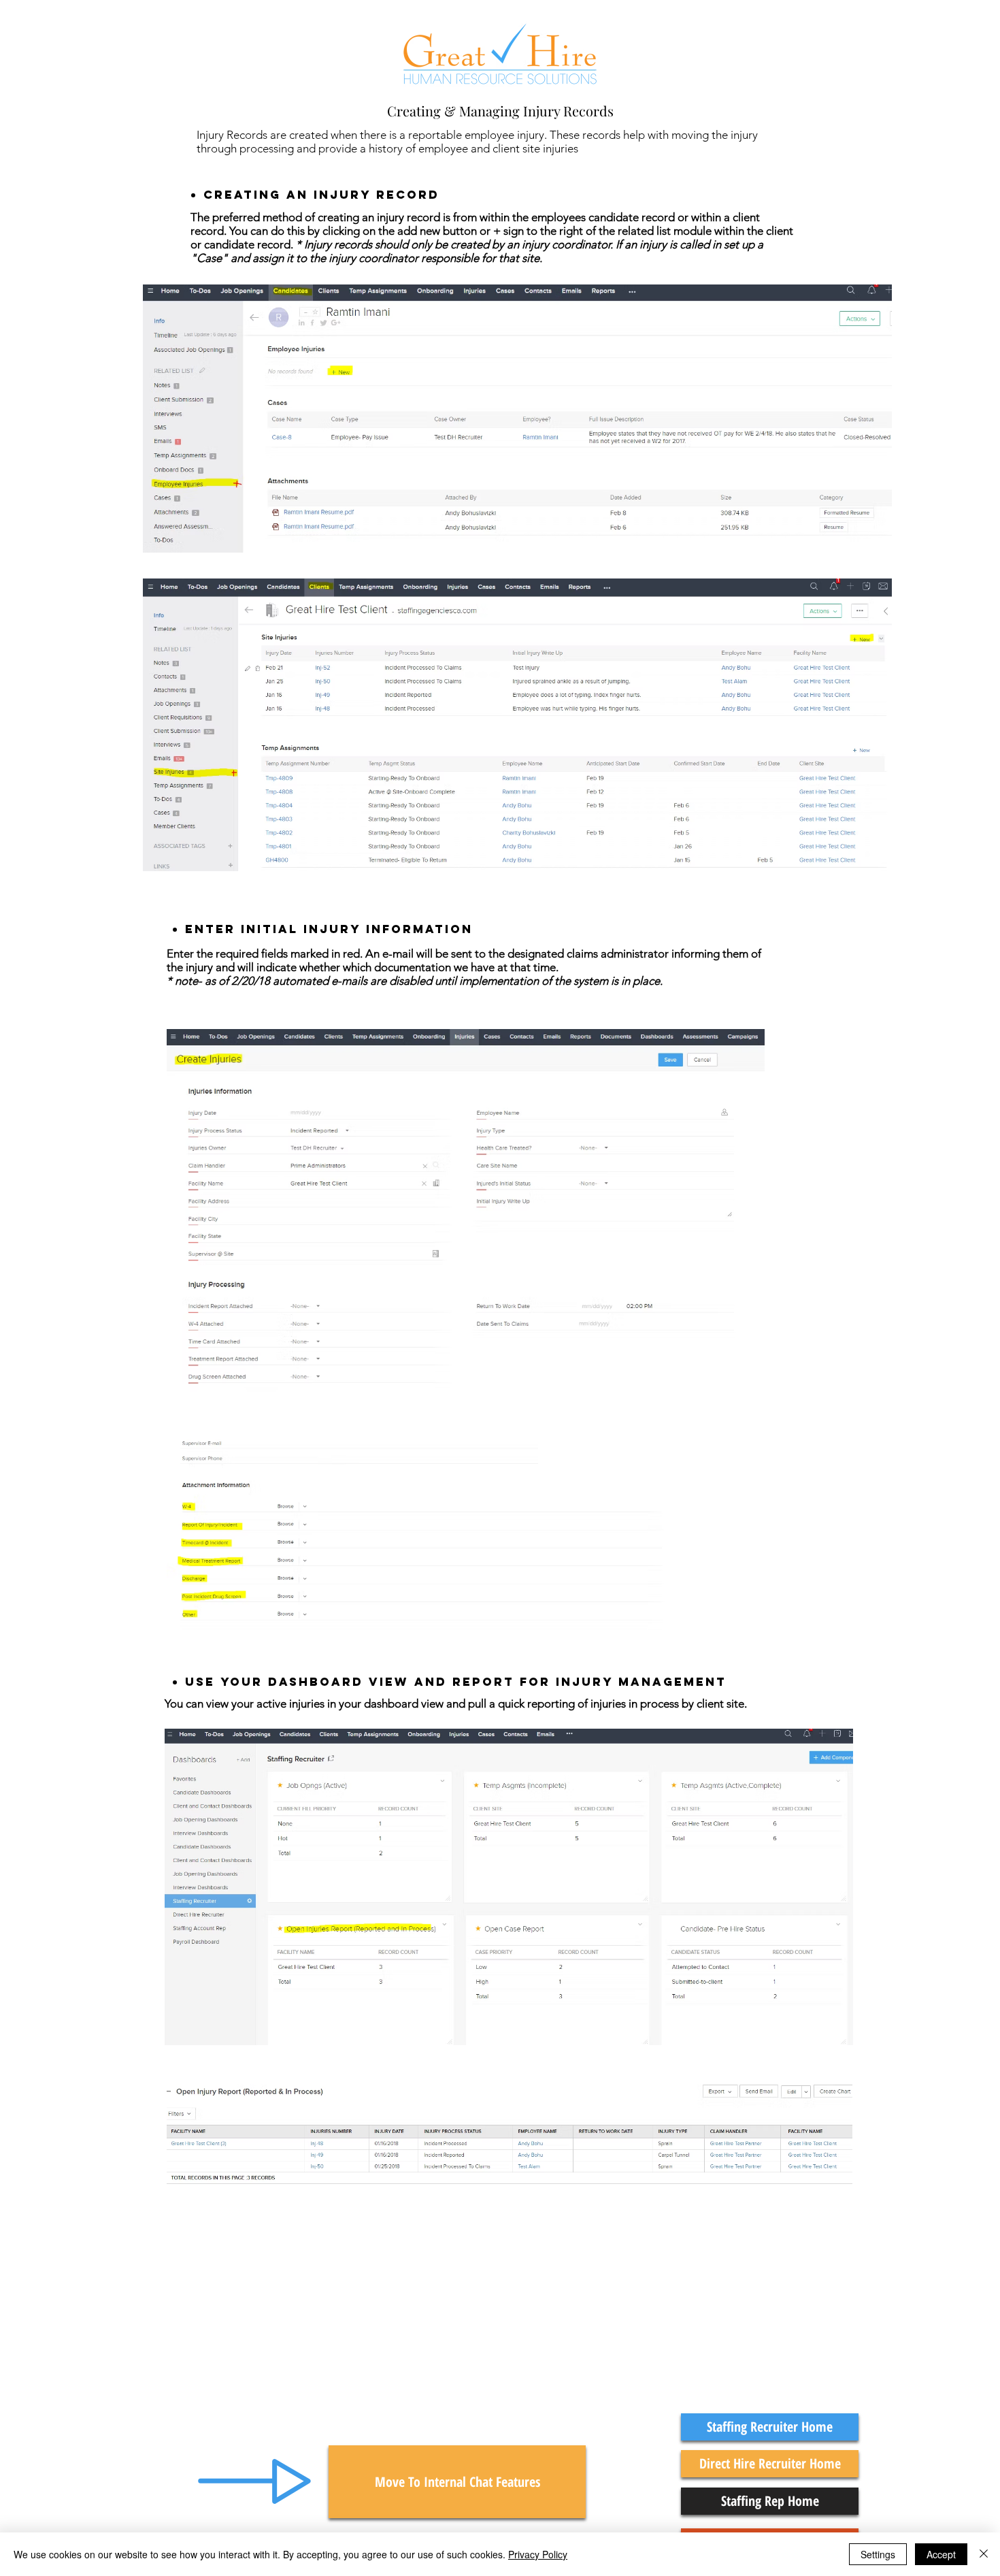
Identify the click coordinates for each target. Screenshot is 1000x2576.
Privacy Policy (538, 2554)
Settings (878, 2554)
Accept (941, 2554)
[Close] (984, 2554)
